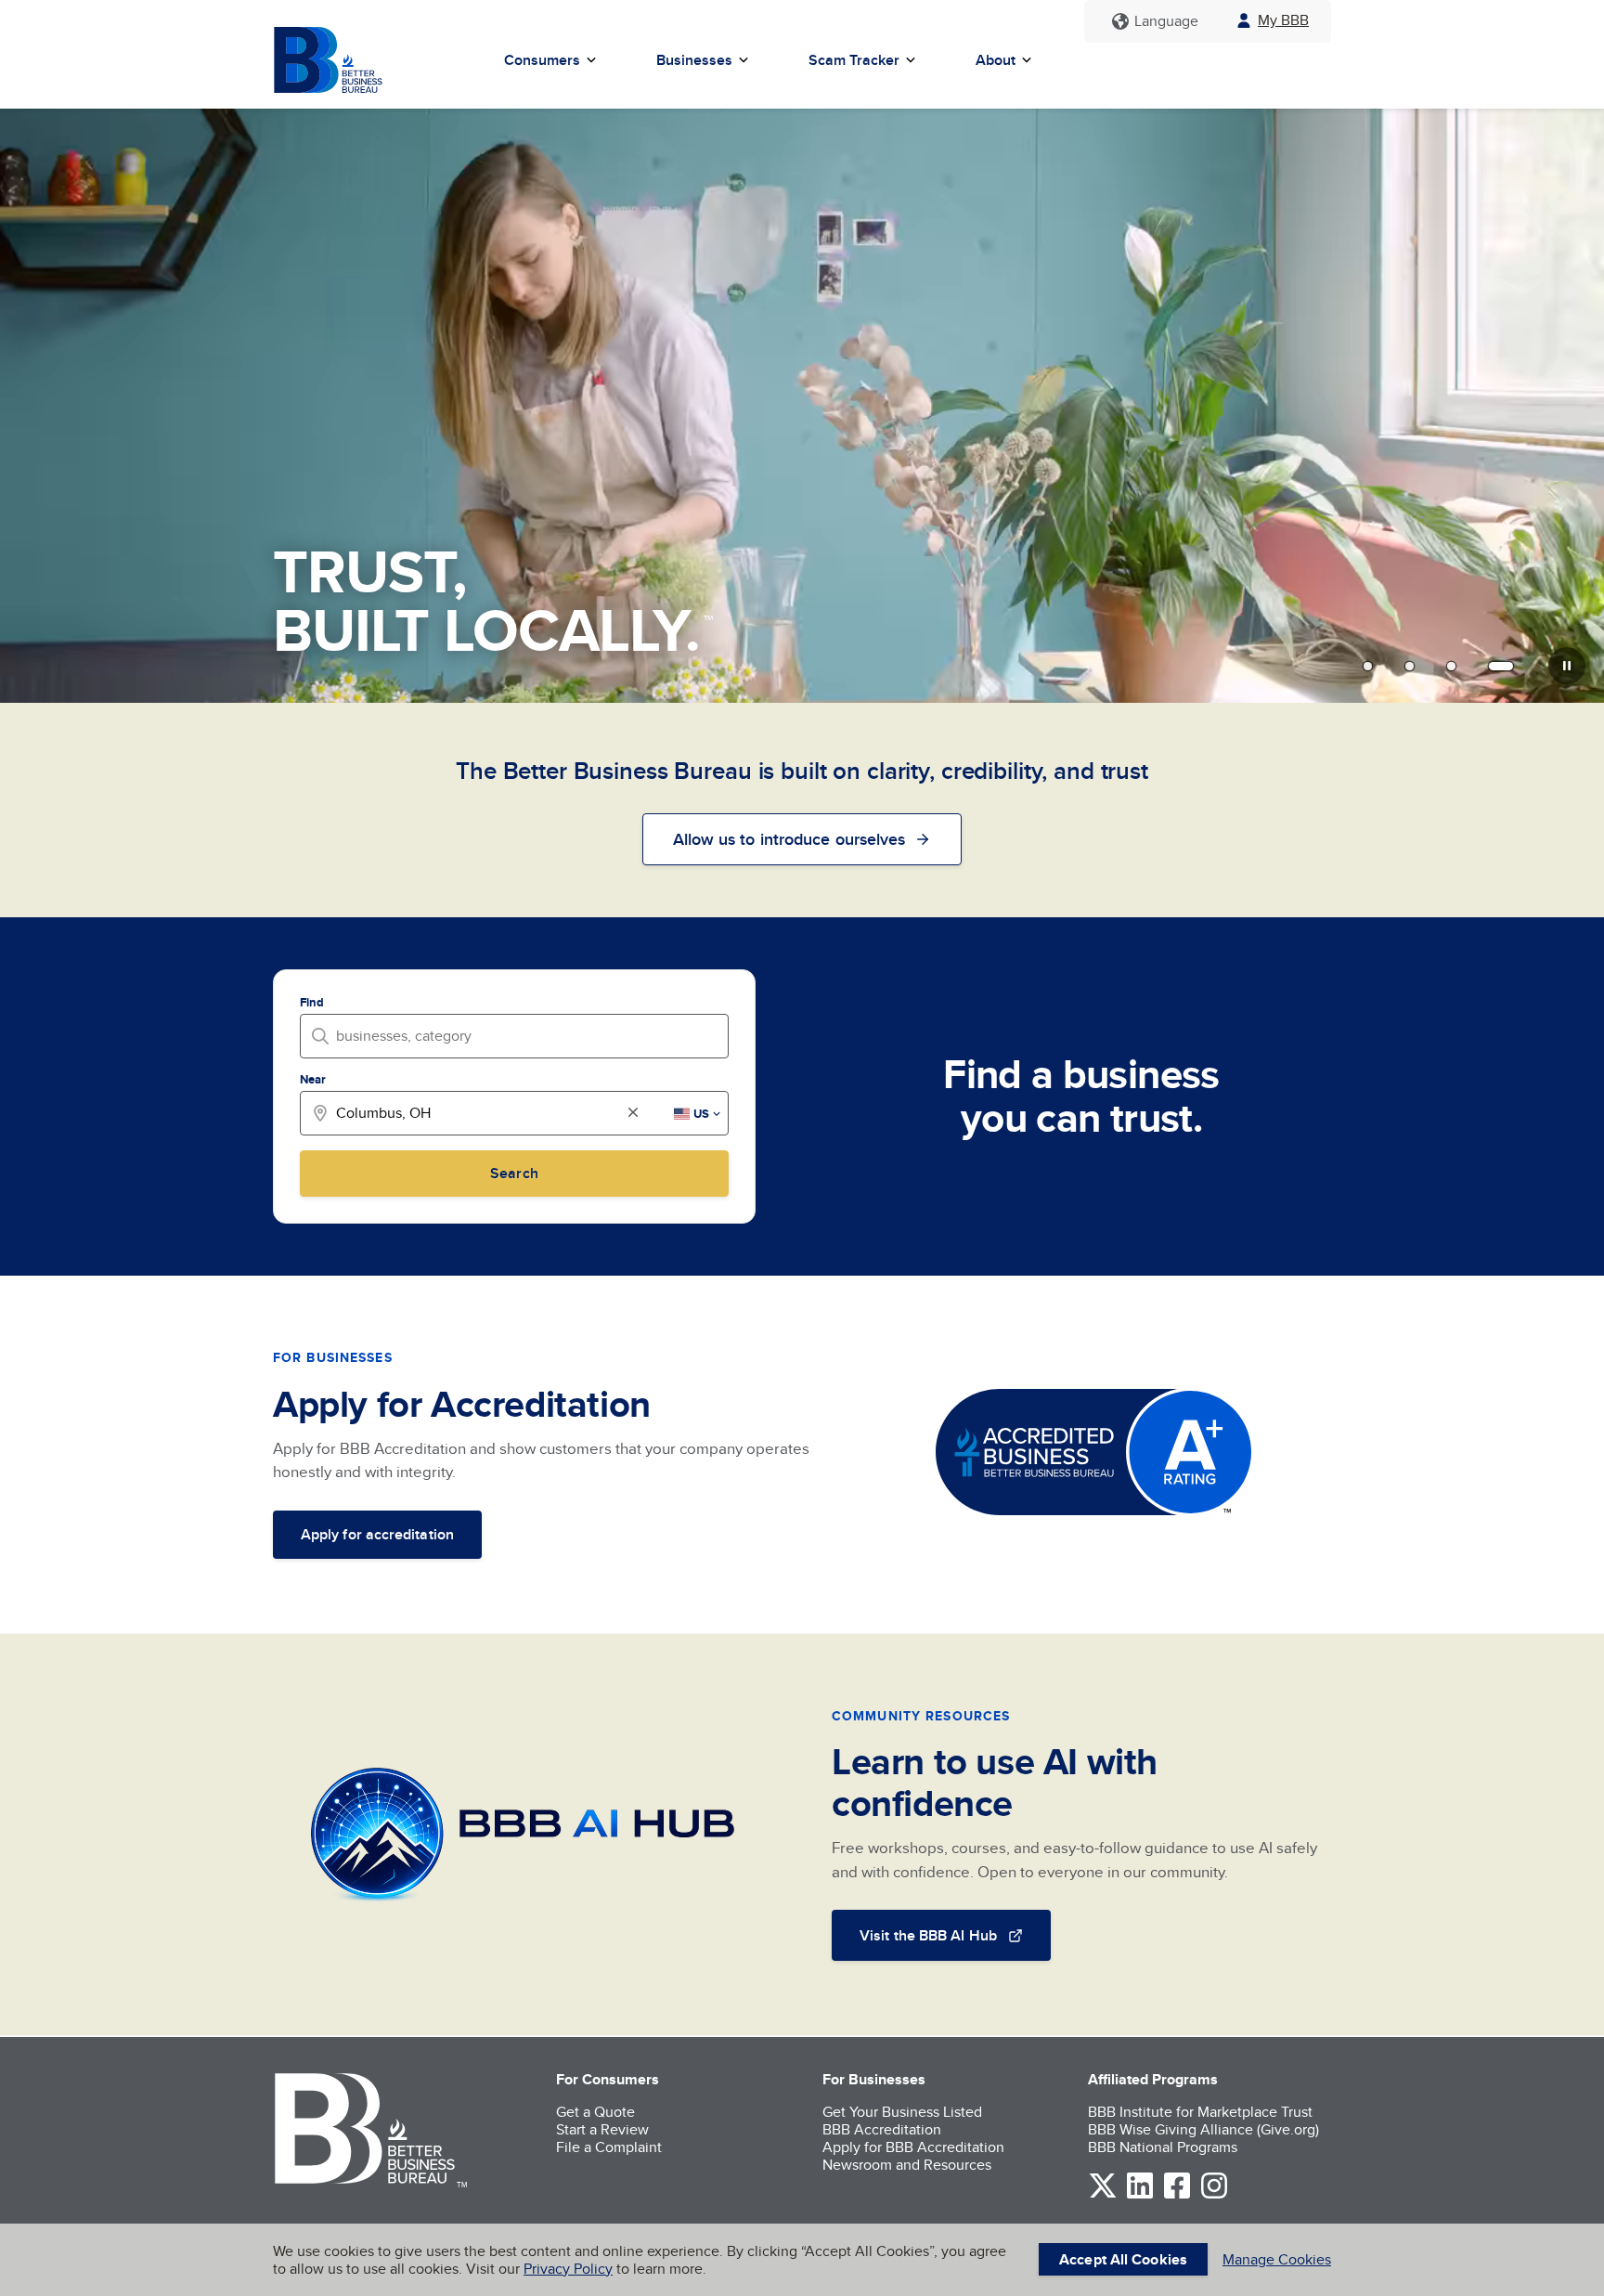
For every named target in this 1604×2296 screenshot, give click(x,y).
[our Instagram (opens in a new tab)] (1214, 2195)
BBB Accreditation (882, 2129)
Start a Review (602, 2129)
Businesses (694, 60)
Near (313, 1079)
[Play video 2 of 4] (1410, 666)
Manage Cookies (1277, 2259)
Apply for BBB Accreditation (913, 2147)
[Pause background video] (1567, 666)
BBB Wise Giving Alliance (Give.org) (1203, 2129)
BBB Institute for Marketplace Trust (1200, 2112)
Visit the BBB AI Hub (928, 1935)
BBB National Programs (1163, 2147)
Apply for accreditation (377, 1534)
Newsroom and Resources (907, 2165)
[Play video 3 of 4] (1451, 666)
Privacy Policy (568, 2269)
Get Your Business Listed (902, 2112)
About (996, 60)
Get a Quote (595, 2112)
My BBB (1283, 20)
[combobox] (520, 1036)
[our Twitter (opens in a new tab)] (1103, 2195)
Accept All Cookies (1123, 2259)
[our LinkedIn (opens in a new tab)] (1140, 2195)
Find (312, 1002)
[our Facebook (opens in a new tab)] (1177, 2195)
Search (514, 1173)
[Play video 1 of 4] (1368, 666)
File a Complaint (609, 2147)
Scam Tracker (854, 60)
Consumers (542, 60)
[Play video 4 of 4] (1501, 666)
